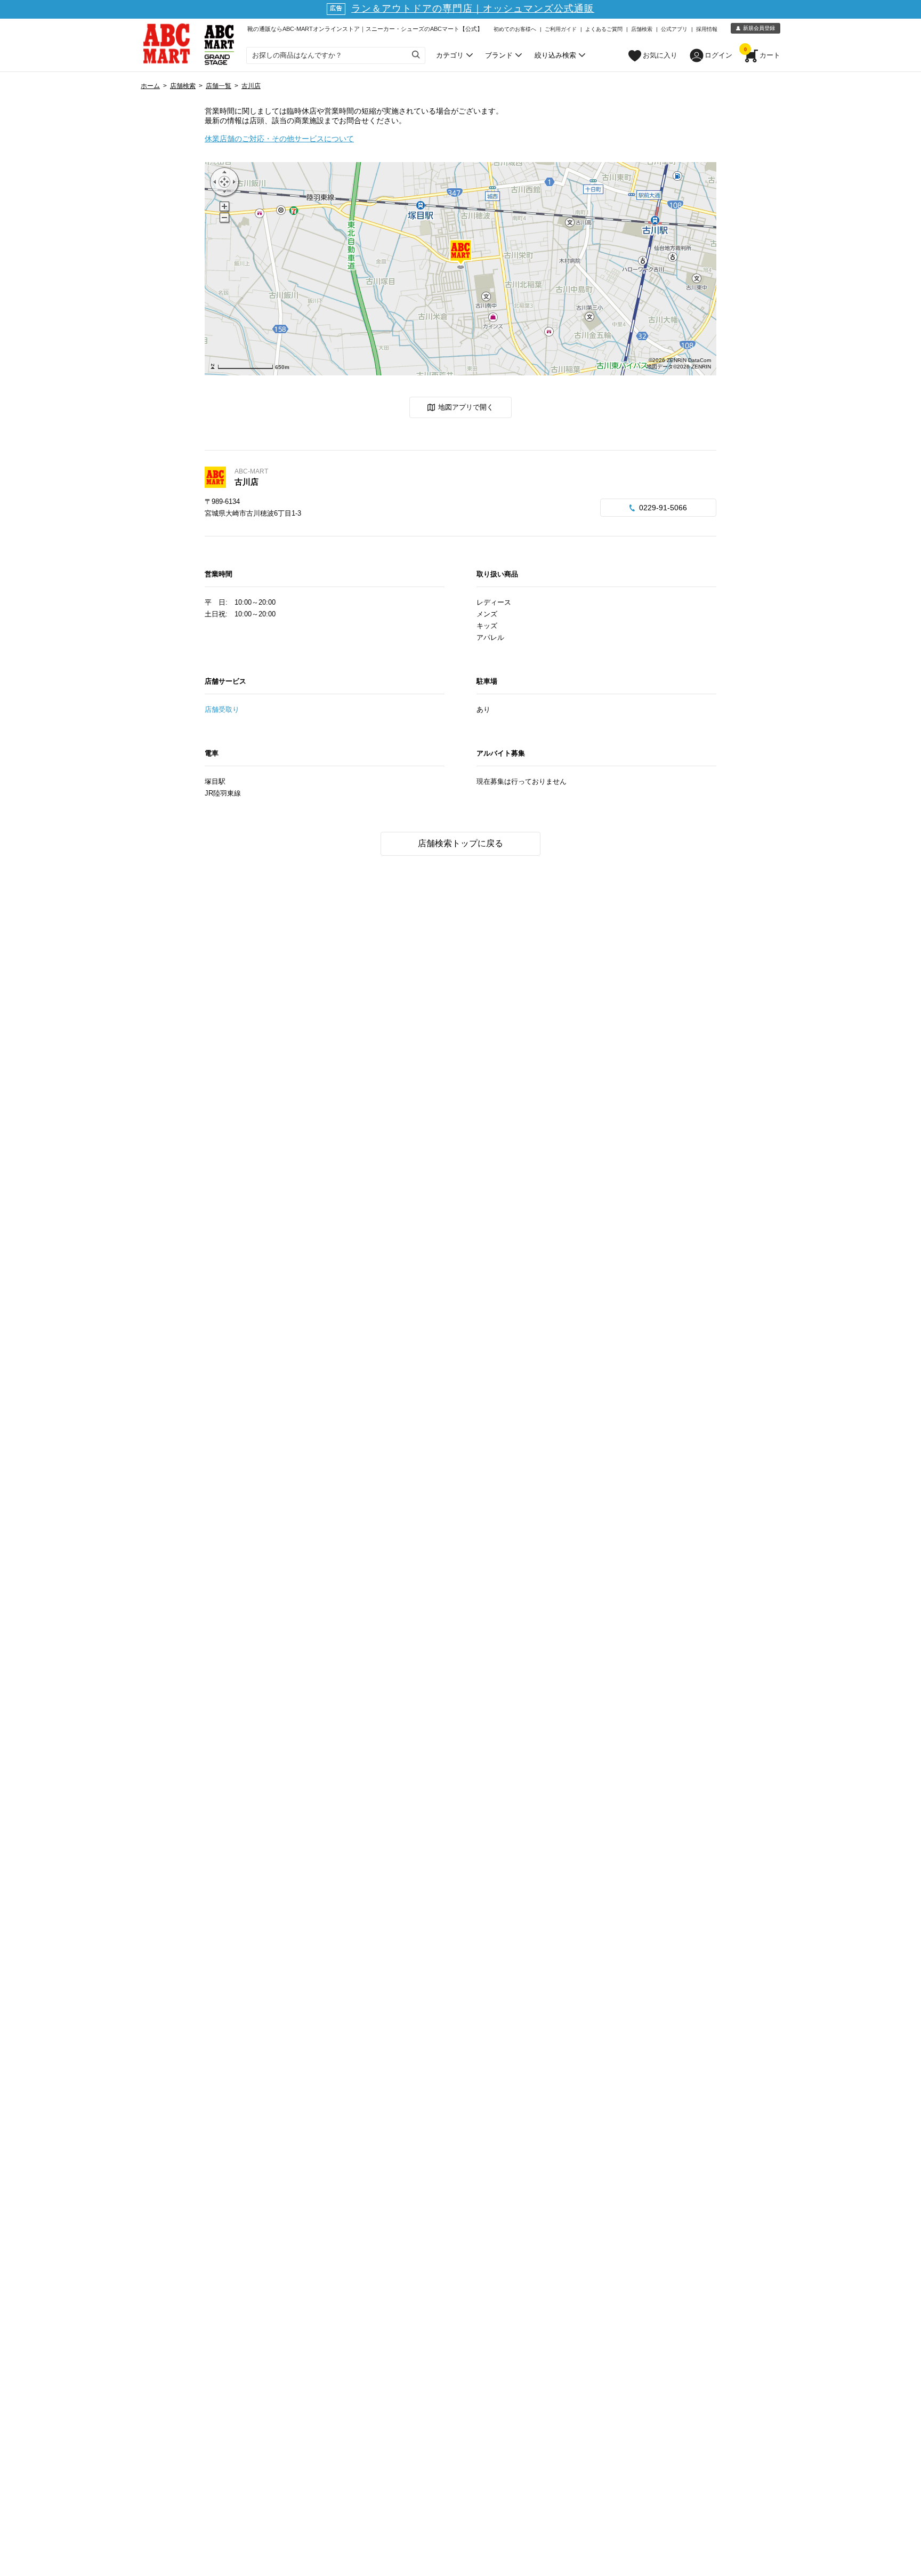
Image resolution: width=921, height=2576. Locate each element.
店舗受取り (222, 709)
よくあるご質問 (604, 29)
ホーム (150, 86)
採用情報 (707, 29)
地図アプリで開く (466, 407)
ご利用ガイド (561, 29)
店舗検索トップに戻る (461, 843)
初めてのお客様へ (515, 29)
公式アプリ (674, 29)
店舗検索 (642, 29)
